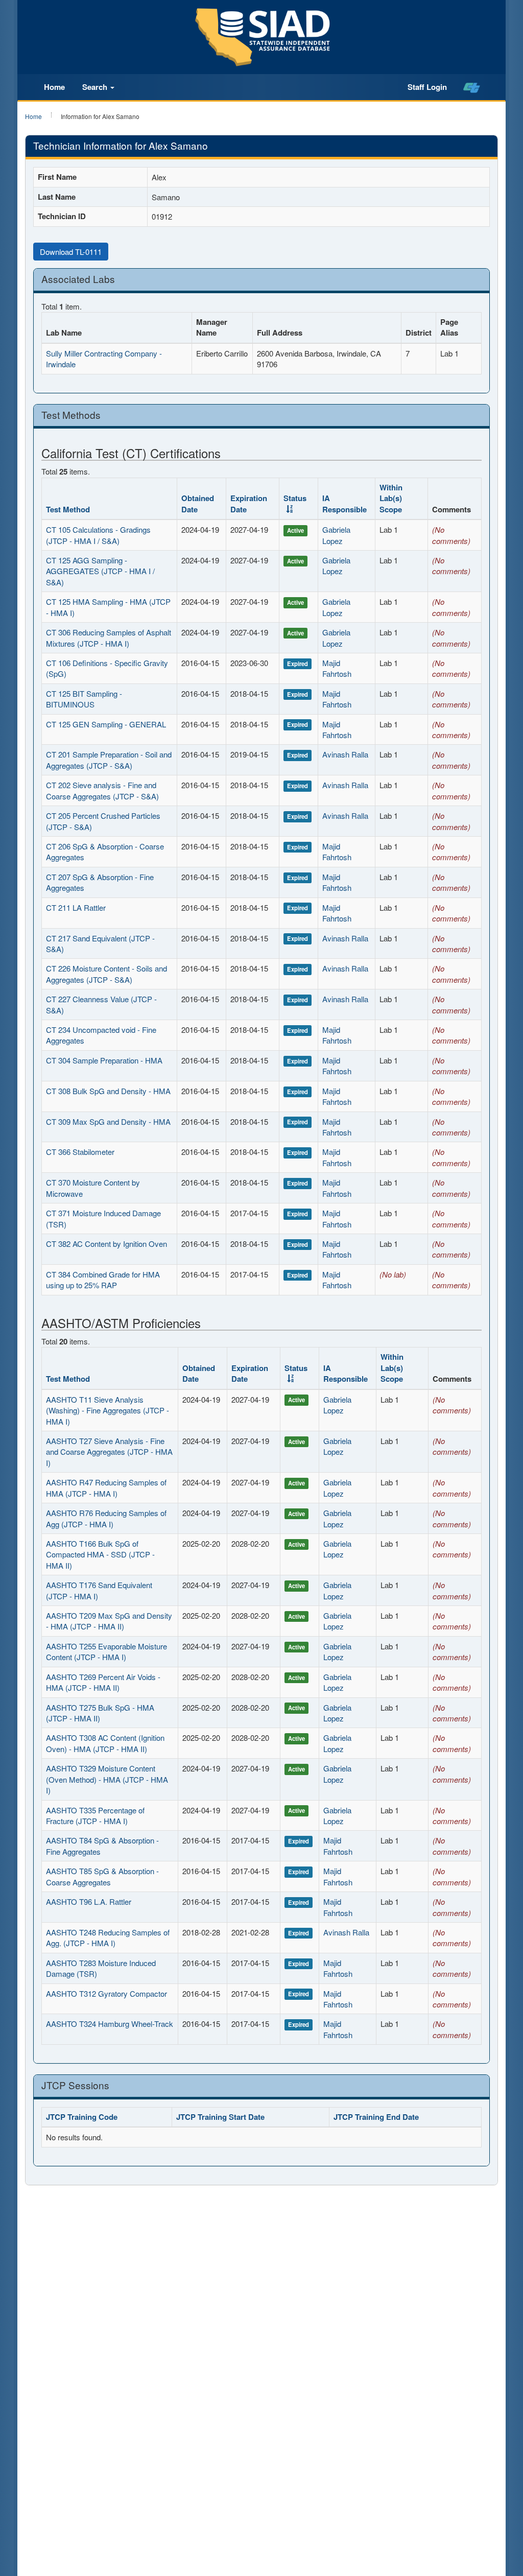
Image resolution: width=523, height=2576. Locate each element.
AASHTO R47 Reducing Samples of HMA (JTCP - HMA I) (106, 1487)
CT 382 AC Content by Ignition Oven (106, 1244)
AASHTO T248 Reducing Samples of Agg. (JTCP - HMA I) (108, 1937)
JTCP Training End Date (376, 2117)
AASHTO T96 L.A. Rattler (89, 1901)
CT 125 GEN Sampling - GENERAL (106, 724)
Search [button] (96, 87)
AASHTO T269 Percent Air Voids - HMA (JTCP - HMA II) (103, 1682)
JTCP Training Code (82, 2117)
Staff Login (427, 87)
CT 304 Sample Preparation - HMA (104, 1060)
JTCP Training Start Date (220, 2117)
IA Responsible (344, 503)
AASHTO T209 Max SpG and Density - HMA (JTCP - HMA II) (109, 1621)
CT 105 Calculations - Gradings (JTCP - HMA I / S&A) (98, 535)
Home (54, 87)
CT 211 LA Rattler (76, 907)
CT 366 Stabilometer (80, 1152)
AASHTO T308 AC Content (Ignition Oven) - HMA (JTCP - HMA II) (105, 1743)
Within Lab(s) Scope (391, 498)
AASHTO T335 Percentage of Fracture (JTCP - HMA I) (95, 1815)
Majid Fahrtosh (337, 668)
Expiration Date (249, 503)
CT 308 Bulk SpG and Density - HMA (108, 1091)
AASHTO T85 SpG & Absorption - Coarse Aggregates (102, 1876)
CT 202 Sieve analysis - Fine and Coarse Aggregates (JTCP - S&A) (102, 790)
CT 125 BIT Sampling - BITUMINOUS (84, 699)
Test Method (68, 509)
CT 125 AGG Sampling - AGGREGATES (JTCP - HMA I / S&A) (100, 571)
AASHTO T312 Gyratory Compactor (106, 1993)
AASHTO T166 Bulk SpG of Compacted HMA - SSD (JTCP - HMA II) (100, 1554)
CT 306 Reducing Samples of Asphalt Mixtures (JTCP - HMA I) (109, 637)
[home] (472, 87)
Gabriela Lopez (336, 535)
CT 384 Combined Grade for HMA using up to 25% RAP (103, 1280)
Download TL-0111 (71, 252)
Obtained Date (198, 503)
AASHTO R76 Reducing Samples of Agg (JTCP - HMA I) (106, 1518)
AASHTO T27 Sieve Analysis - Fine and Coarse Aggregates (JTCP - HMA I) (109, 1452)
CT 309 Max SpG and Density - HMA (108, 1121)
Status (296, 1368)
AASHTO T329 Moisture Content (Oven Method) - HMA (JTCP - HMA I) (107, 1779)
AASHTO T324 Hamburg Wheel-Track (110, 2024)
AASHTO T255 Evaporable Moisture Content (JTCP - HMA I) (106, 1651)
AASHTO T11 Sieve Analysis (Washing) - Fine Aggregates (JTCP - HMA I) (108, 1410)
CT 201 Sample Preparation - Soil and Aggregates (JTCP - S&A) (109, 760)
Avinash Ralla (345, 754)
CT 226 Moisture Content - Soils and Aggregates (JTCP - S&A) (106, 974)
